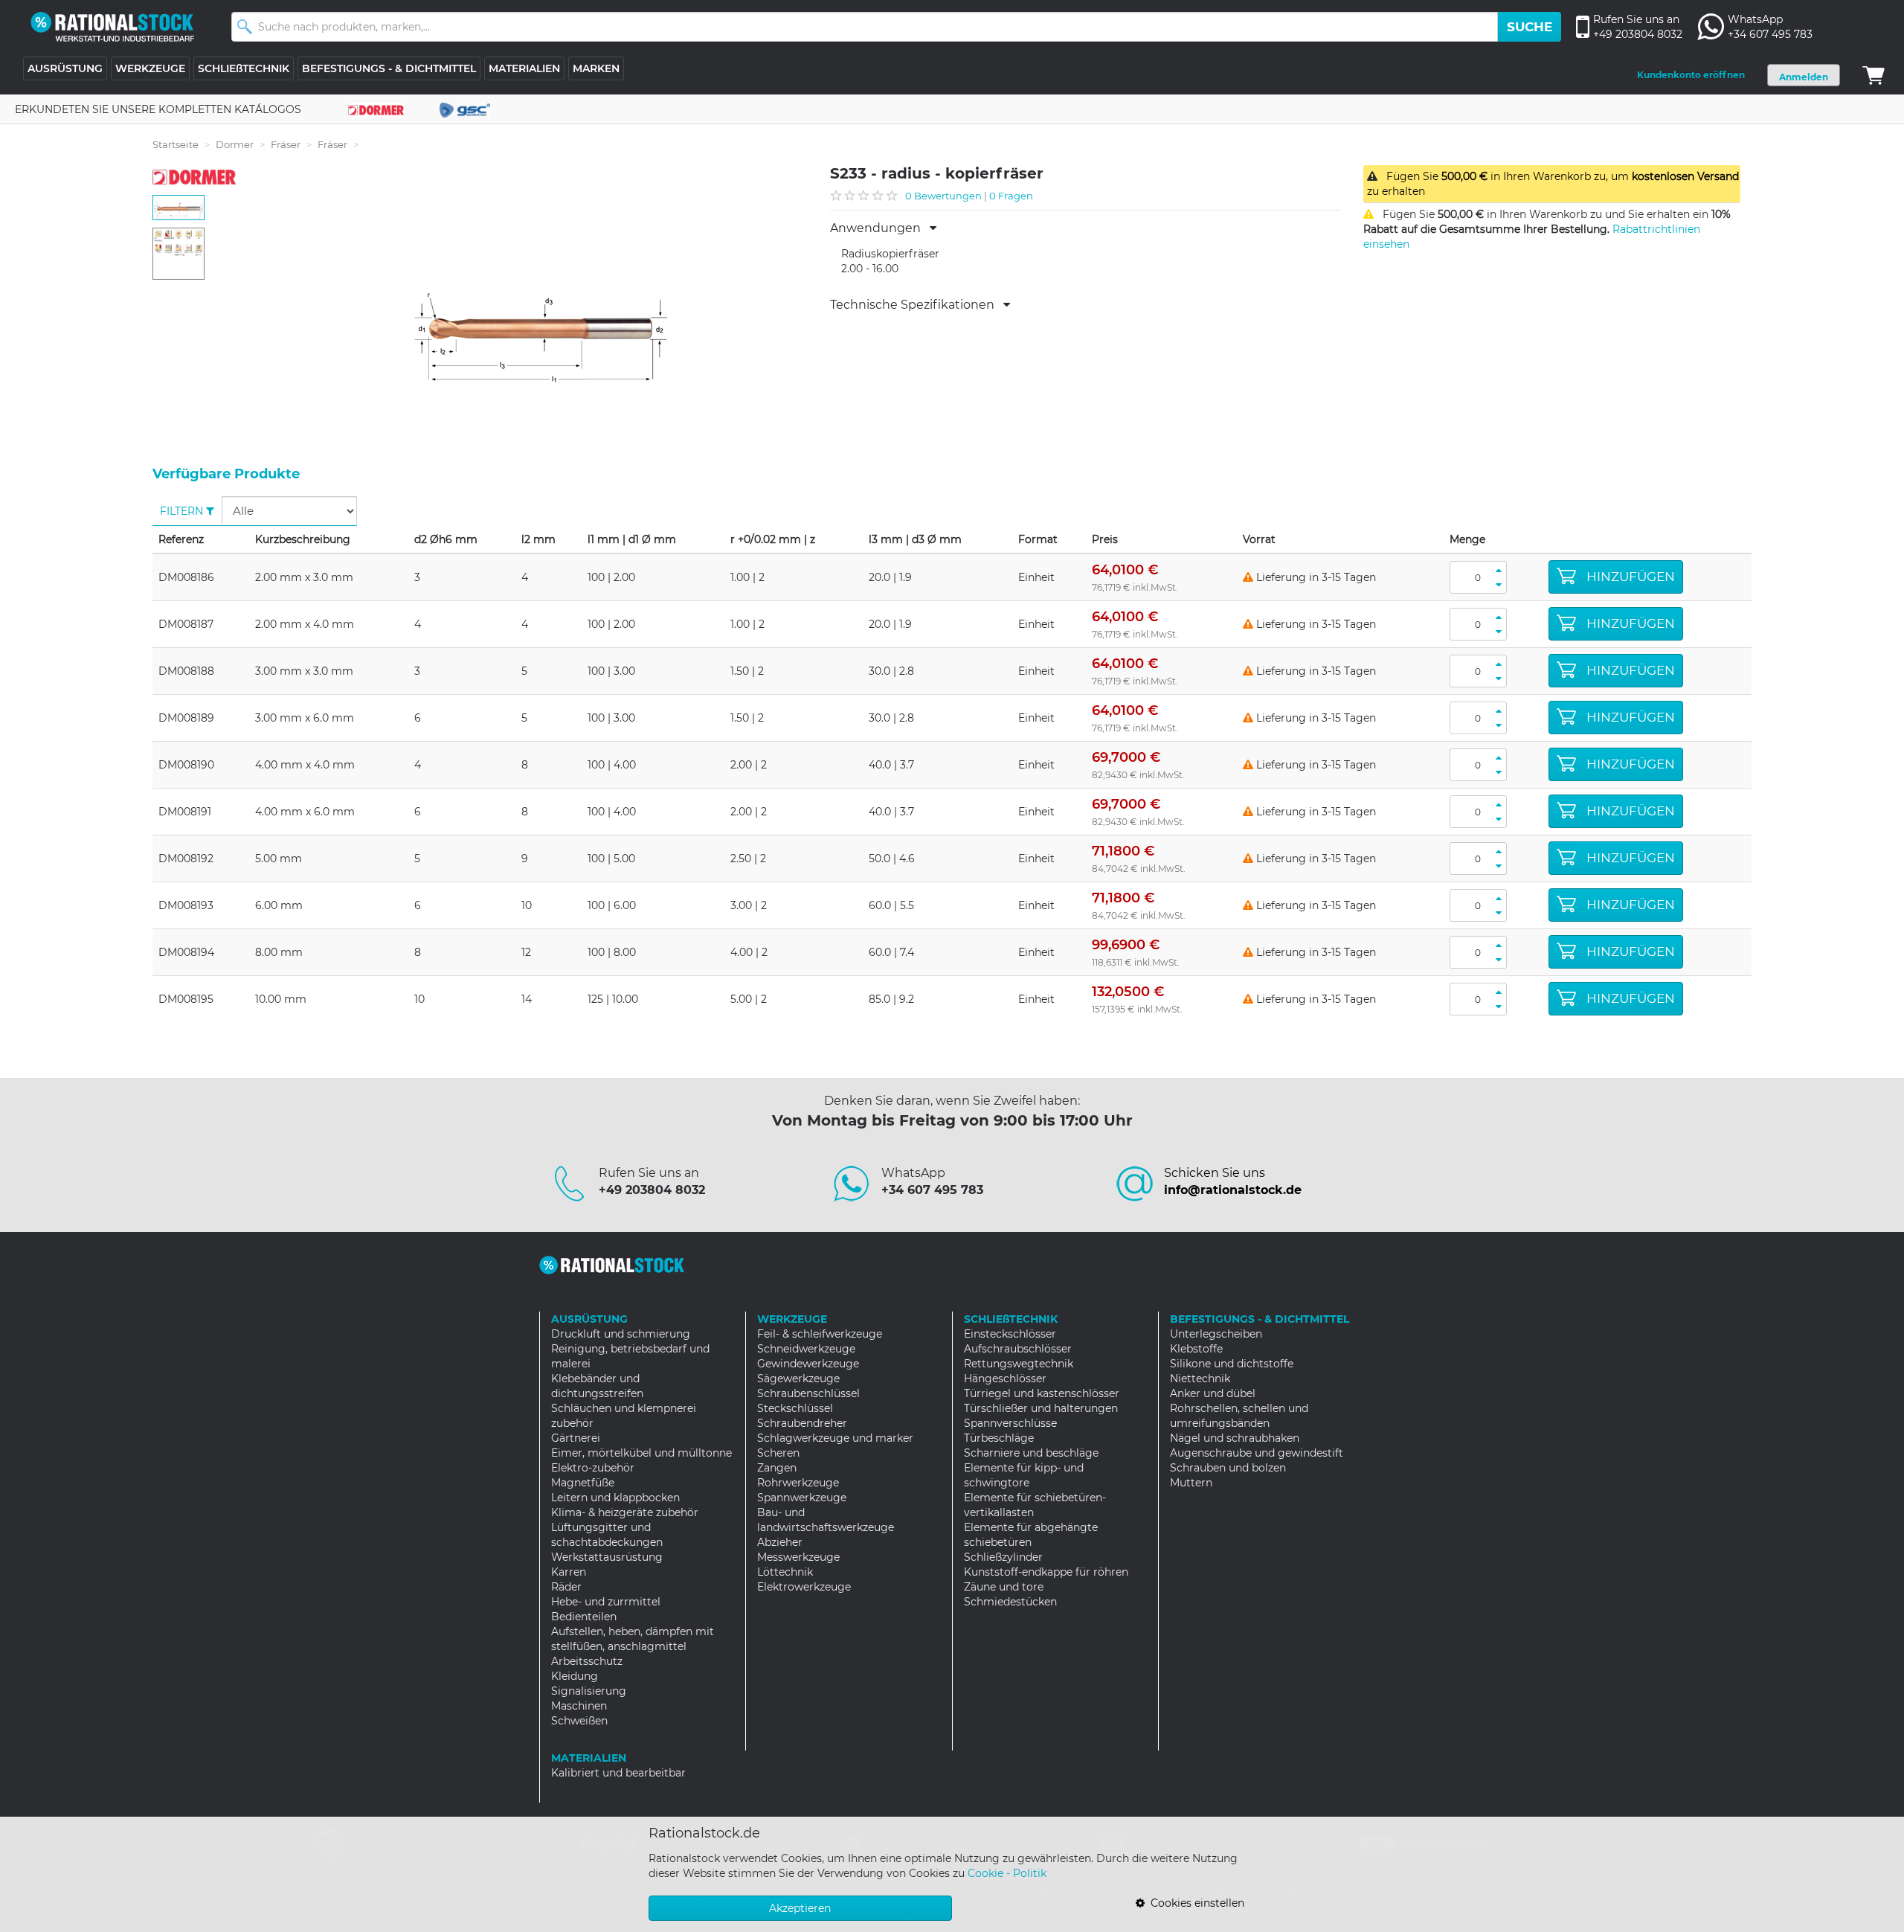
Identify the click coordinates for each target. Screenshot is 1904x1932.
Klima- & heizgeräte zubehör (625, 1512)
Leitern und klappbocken (615, 1498)
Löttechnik (785, 1572)
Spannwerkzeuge (802, 1498)
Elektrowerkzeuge (804, 1587)
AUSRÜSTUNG (65, 68)
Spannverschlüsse (1010, 1423)
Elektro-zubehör (593, 1468)
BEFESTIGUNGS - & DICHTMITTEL (389, 68)
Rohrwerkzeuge (798, 1483)
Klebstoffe (1196, 1349)
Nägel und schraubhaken (1235, 1438)
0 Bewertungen (943, 196)
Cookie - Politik (1007, 1873)
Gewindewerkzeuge (808, 1364)
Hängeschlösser (1005, 1379)
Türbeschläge (999, 1438)
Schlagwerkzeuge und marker (835, 1438)
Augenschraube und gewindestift (1257, 1453)
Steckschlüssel (795, 1408)
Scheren (778, 1453)
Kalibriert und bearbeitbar (618, 1773)
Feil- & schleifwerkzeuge (820, 1334)
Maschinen (579, 1706)
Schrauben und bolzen (1228, 1468)
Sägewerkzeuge (798, 1379)
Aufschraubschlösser (1018, 1349)
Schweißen (579, 1721)
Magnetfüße (583, 1483)
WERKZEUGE (150, 68)
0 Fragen (1011, 196)
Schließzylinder (1003, 1557)
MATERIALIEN (524, 68)
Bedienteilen (584, 1617)
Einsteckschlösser (1010, 1334)
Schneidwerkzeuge (806, 1349)
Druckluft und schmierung (621, 1334)
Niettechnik (1200, 1379)
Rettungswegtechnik (1019, 1364)
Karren (569, 1572)
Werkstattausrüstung (607, 1557)
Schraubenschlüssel (808, 1393)
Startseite (176, 144)
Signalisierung (589, 1691)
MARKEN (596, 68)
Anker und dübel (1213, 1393)
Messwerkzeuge (798, 1557)
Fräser (286, 144)
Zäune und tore (1004, 1587)
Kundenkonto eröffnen (1691, 75)
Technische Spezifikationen (917, 305)
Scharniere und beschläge (1031, 1453)
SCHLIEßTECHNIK (244, 68)
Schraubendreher (802, 1423)
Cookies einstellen (1194, 1903)
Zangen (777, 1468)
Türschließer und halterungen (1041, 1408)
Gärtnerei (576, 1438)
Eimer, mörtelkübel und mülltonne (641, 1453)
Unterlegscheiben (1216, 1334)
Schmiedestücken (1010, 1602)
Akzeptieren (800, 1908)
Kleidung (575, 1676)
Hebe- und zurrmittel (606, 1602)
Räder (566, 1587)
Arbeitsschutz (587, 1661)
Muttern (1191, 1483)
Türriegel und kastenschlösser (1042, 1393)
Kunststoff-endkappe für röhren (1046, 1572)
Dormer (235, 144)
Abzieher (780, 1542)
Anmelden (1804, 77)
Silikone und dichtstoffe (1232, 1364)
